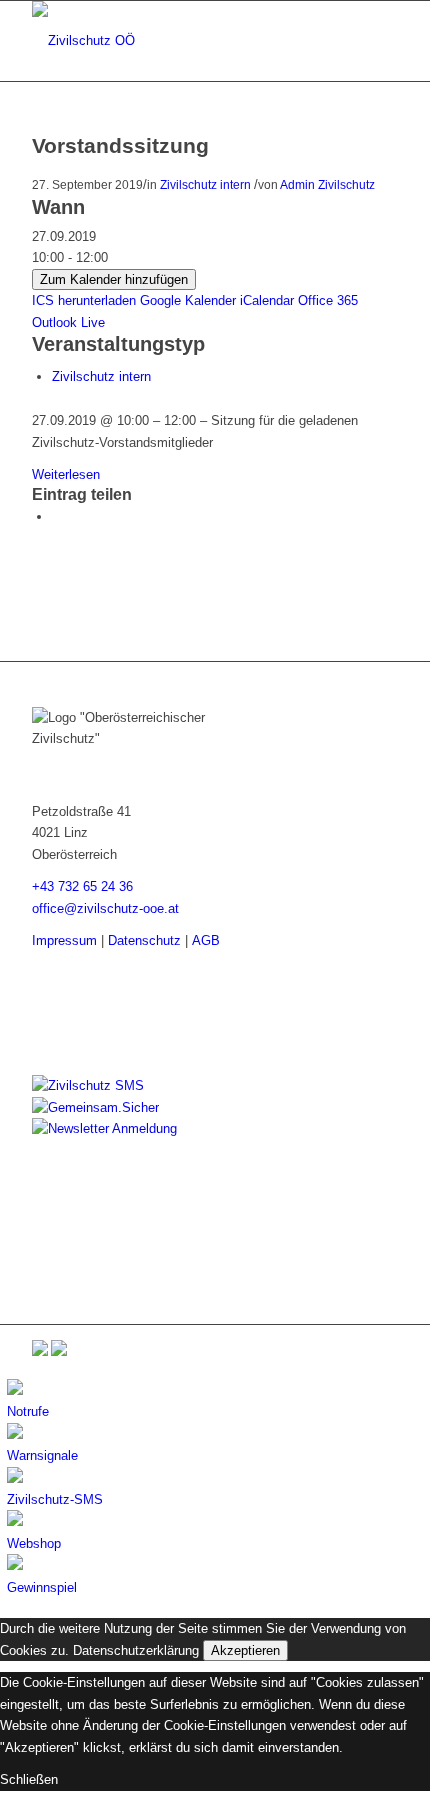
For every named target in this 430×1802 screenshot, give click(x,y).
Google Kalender (188, 300)
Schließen (29, 1779)
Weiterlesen (66, 474)
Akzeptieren (245, 1650)
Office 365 (328, 300)
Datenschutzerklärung (136, 1650)
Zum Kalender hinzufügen (114, 279)
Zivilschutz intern (205, 184)
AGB (206, 940)
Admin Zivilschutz (327, 184)
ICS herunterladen (84, 300)
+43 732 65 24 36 (82, 886)
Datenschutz (144, 940)
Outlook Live (68, 322)
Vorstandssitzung (120, 145)
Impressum (64, 940)
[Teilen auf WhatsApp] (57, 516)
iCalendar (267, 300)
